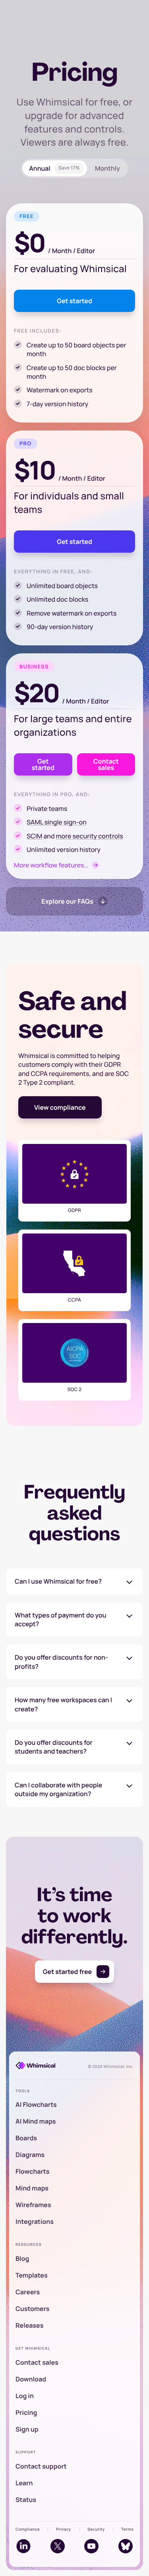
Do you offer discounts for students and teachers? (54, 1747)
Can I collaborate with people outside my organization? (58, 1789)
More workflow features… (51, 865)
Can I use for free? (58, 1581)
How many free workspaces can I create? (63, 1704)
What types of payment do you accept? (61, 1619)
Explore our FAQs (67, 901)
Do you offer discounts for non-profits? (61, 1662)
